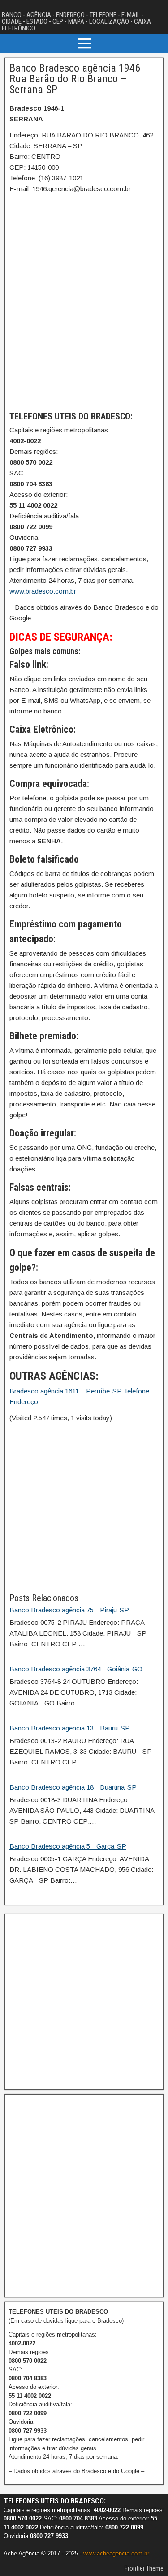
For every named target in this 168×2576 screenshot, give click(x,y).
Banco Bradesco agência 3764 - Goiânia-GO (76, 1669)
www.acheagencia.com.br (116, 2553)
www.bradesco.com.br (43, 591)
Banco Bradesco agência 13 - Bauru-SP (70, 1728)
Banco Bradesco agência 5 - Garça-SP (68, 1846)
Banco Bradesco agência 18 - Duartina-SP (73, 1787)
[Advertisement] (84, 1507)
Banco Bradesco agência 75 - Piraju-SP (69, 1610)
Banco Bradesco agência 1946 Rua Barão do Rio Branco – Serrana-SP (75, 79)
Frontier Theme (144, 2568)
